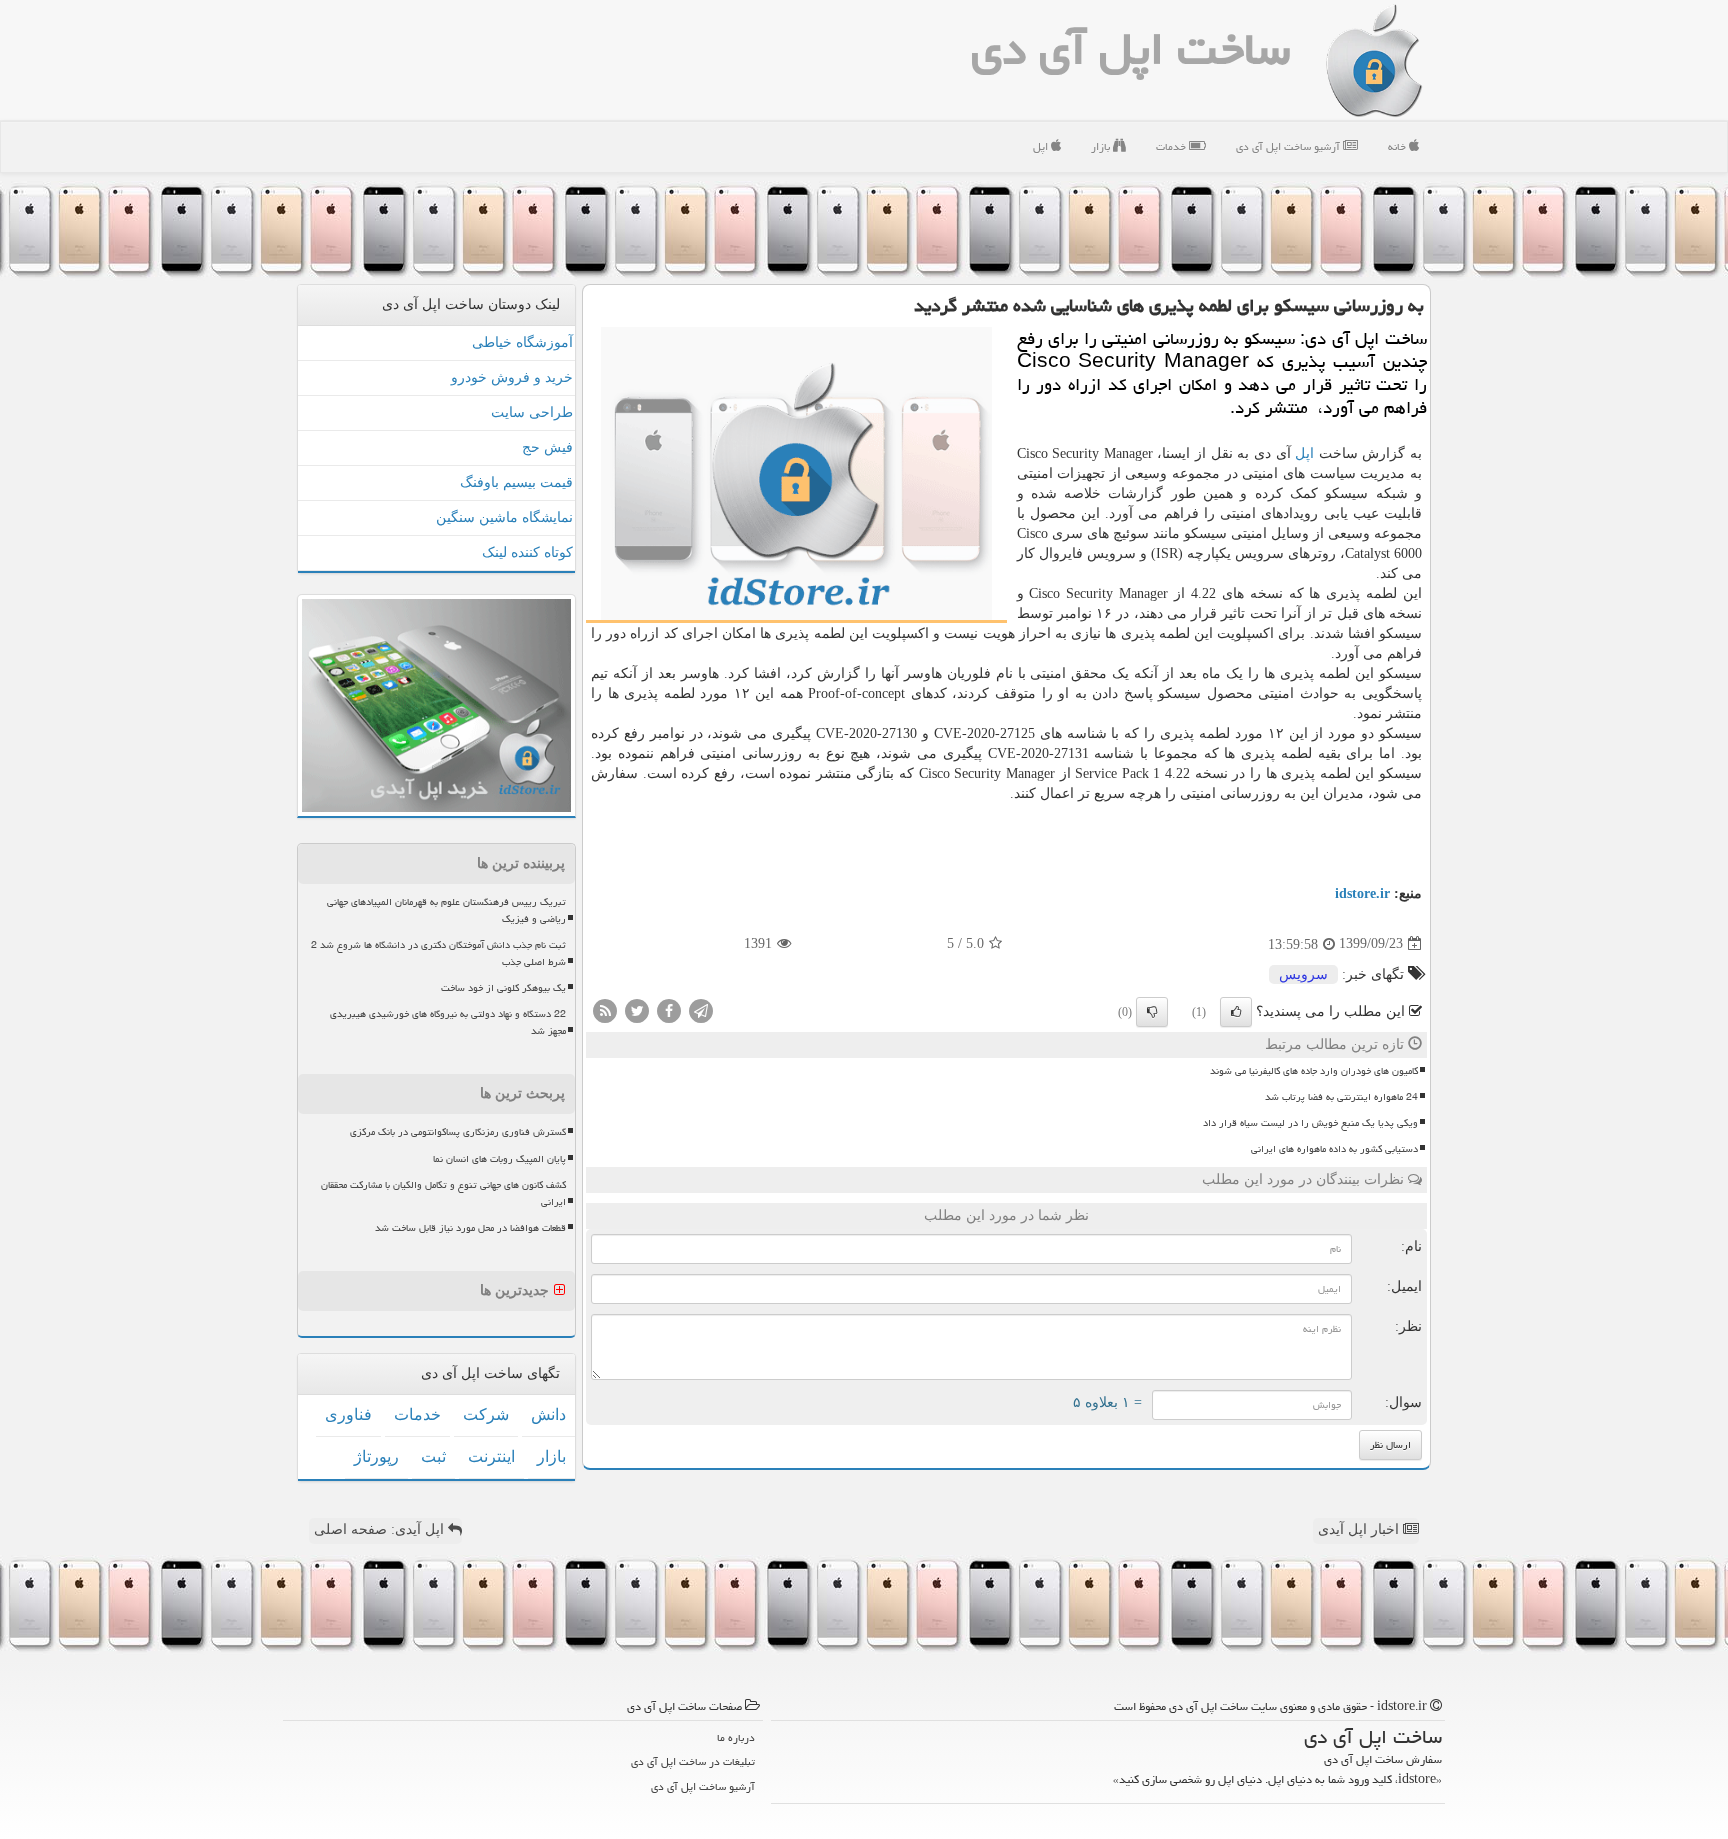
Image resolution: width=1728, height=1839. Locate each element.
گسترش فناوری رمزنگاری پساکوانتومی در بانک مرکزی (458, 1132)
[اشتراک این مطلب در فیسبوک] (669, 1009)
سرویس (1303, 974)
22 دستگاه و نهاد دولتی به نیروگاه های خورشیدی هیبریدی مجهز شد (448, 1022)
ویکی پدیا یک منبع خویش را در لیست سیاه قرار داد (1310, 1123)
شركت (486, 1414)
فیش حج (547, 447)
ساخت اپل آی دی (1130, 49)
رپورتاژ (376, 1456)
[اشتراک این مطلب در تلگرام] (701, 1009)
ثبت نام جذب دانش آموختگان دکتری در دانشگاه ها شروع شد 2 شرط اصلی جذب (438, 953)
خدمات (1172, 146)
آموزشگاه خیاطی (522, 342)
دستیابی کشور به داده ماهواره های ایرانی (1334, 1149)
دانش (548, 1414)
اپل (1042, 146)
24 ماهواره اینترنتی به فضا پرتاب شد (1341, 1097)
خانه (1398, 146)
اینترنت (491, 1456)
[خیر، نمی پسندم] (1152, 1012)
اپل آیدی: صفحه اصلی (381, 1529)
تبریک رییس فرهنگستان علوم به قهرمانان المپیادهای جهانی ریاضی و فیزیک (446, 910)
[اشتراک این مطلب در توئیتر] (637, 1009)
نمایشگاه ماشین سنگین (504, 517)
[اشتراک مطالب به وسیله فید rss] (605, 1009)
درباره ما (736, 1737)
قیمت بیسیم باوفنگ (516, 482)
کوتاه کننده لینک (527, 552)
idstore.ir (1362, 893)
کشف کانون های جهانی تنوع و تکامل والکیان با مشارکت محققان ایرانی (443, 1193)
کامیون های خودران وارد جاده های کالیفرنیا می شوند (1314, 1071)
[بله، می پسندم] (1236, 1012)
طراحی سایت (532, 412)
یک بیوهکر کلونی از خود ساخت (503, 988)
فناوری (348, 1414)
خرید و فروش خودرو (512, 377)
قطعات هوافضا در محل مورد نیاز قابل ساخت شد (470, 1228)
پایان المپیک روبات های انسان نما (499, 1159)
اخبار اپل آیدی (1360, 1529)
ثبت (433, 1456)
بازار (1102, 146)
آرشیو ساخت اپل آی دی (1289, 146)
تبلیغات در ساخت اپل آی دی (693, 1761)
